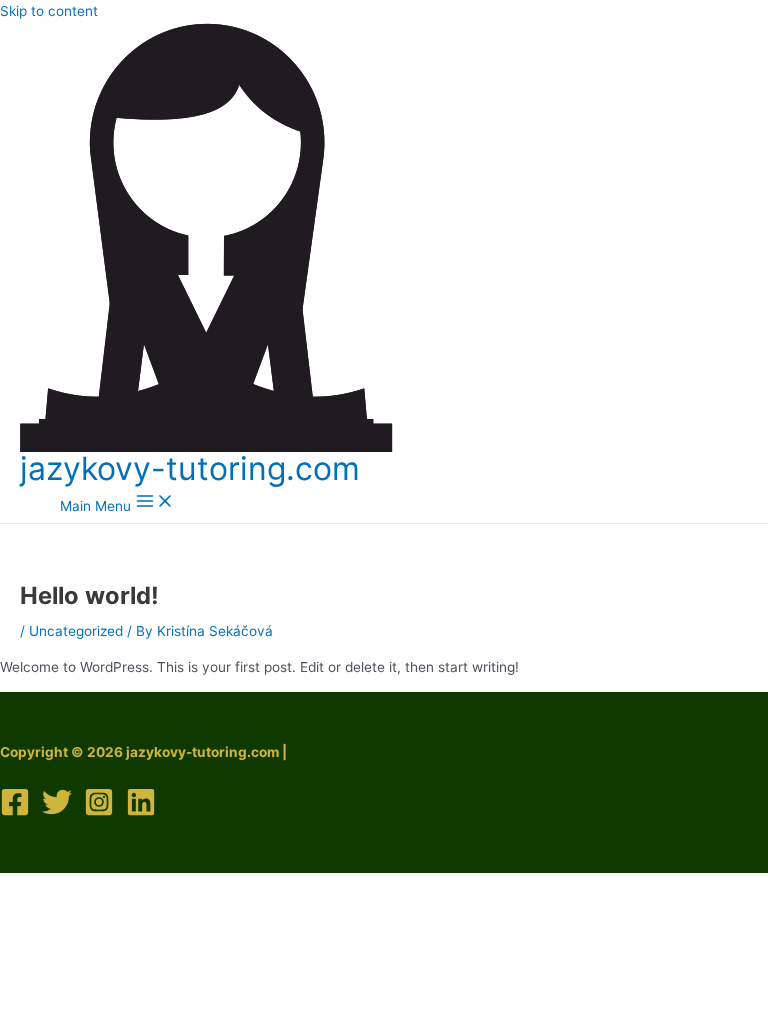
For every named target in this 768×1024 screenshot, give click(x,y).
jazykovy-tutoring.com (190, 468)
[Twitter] (57, 812)
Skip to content (49, 11)
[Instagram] (99, 812)
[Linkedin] (141, 812)
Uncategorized (76, 631)
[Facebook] (15, 812)
